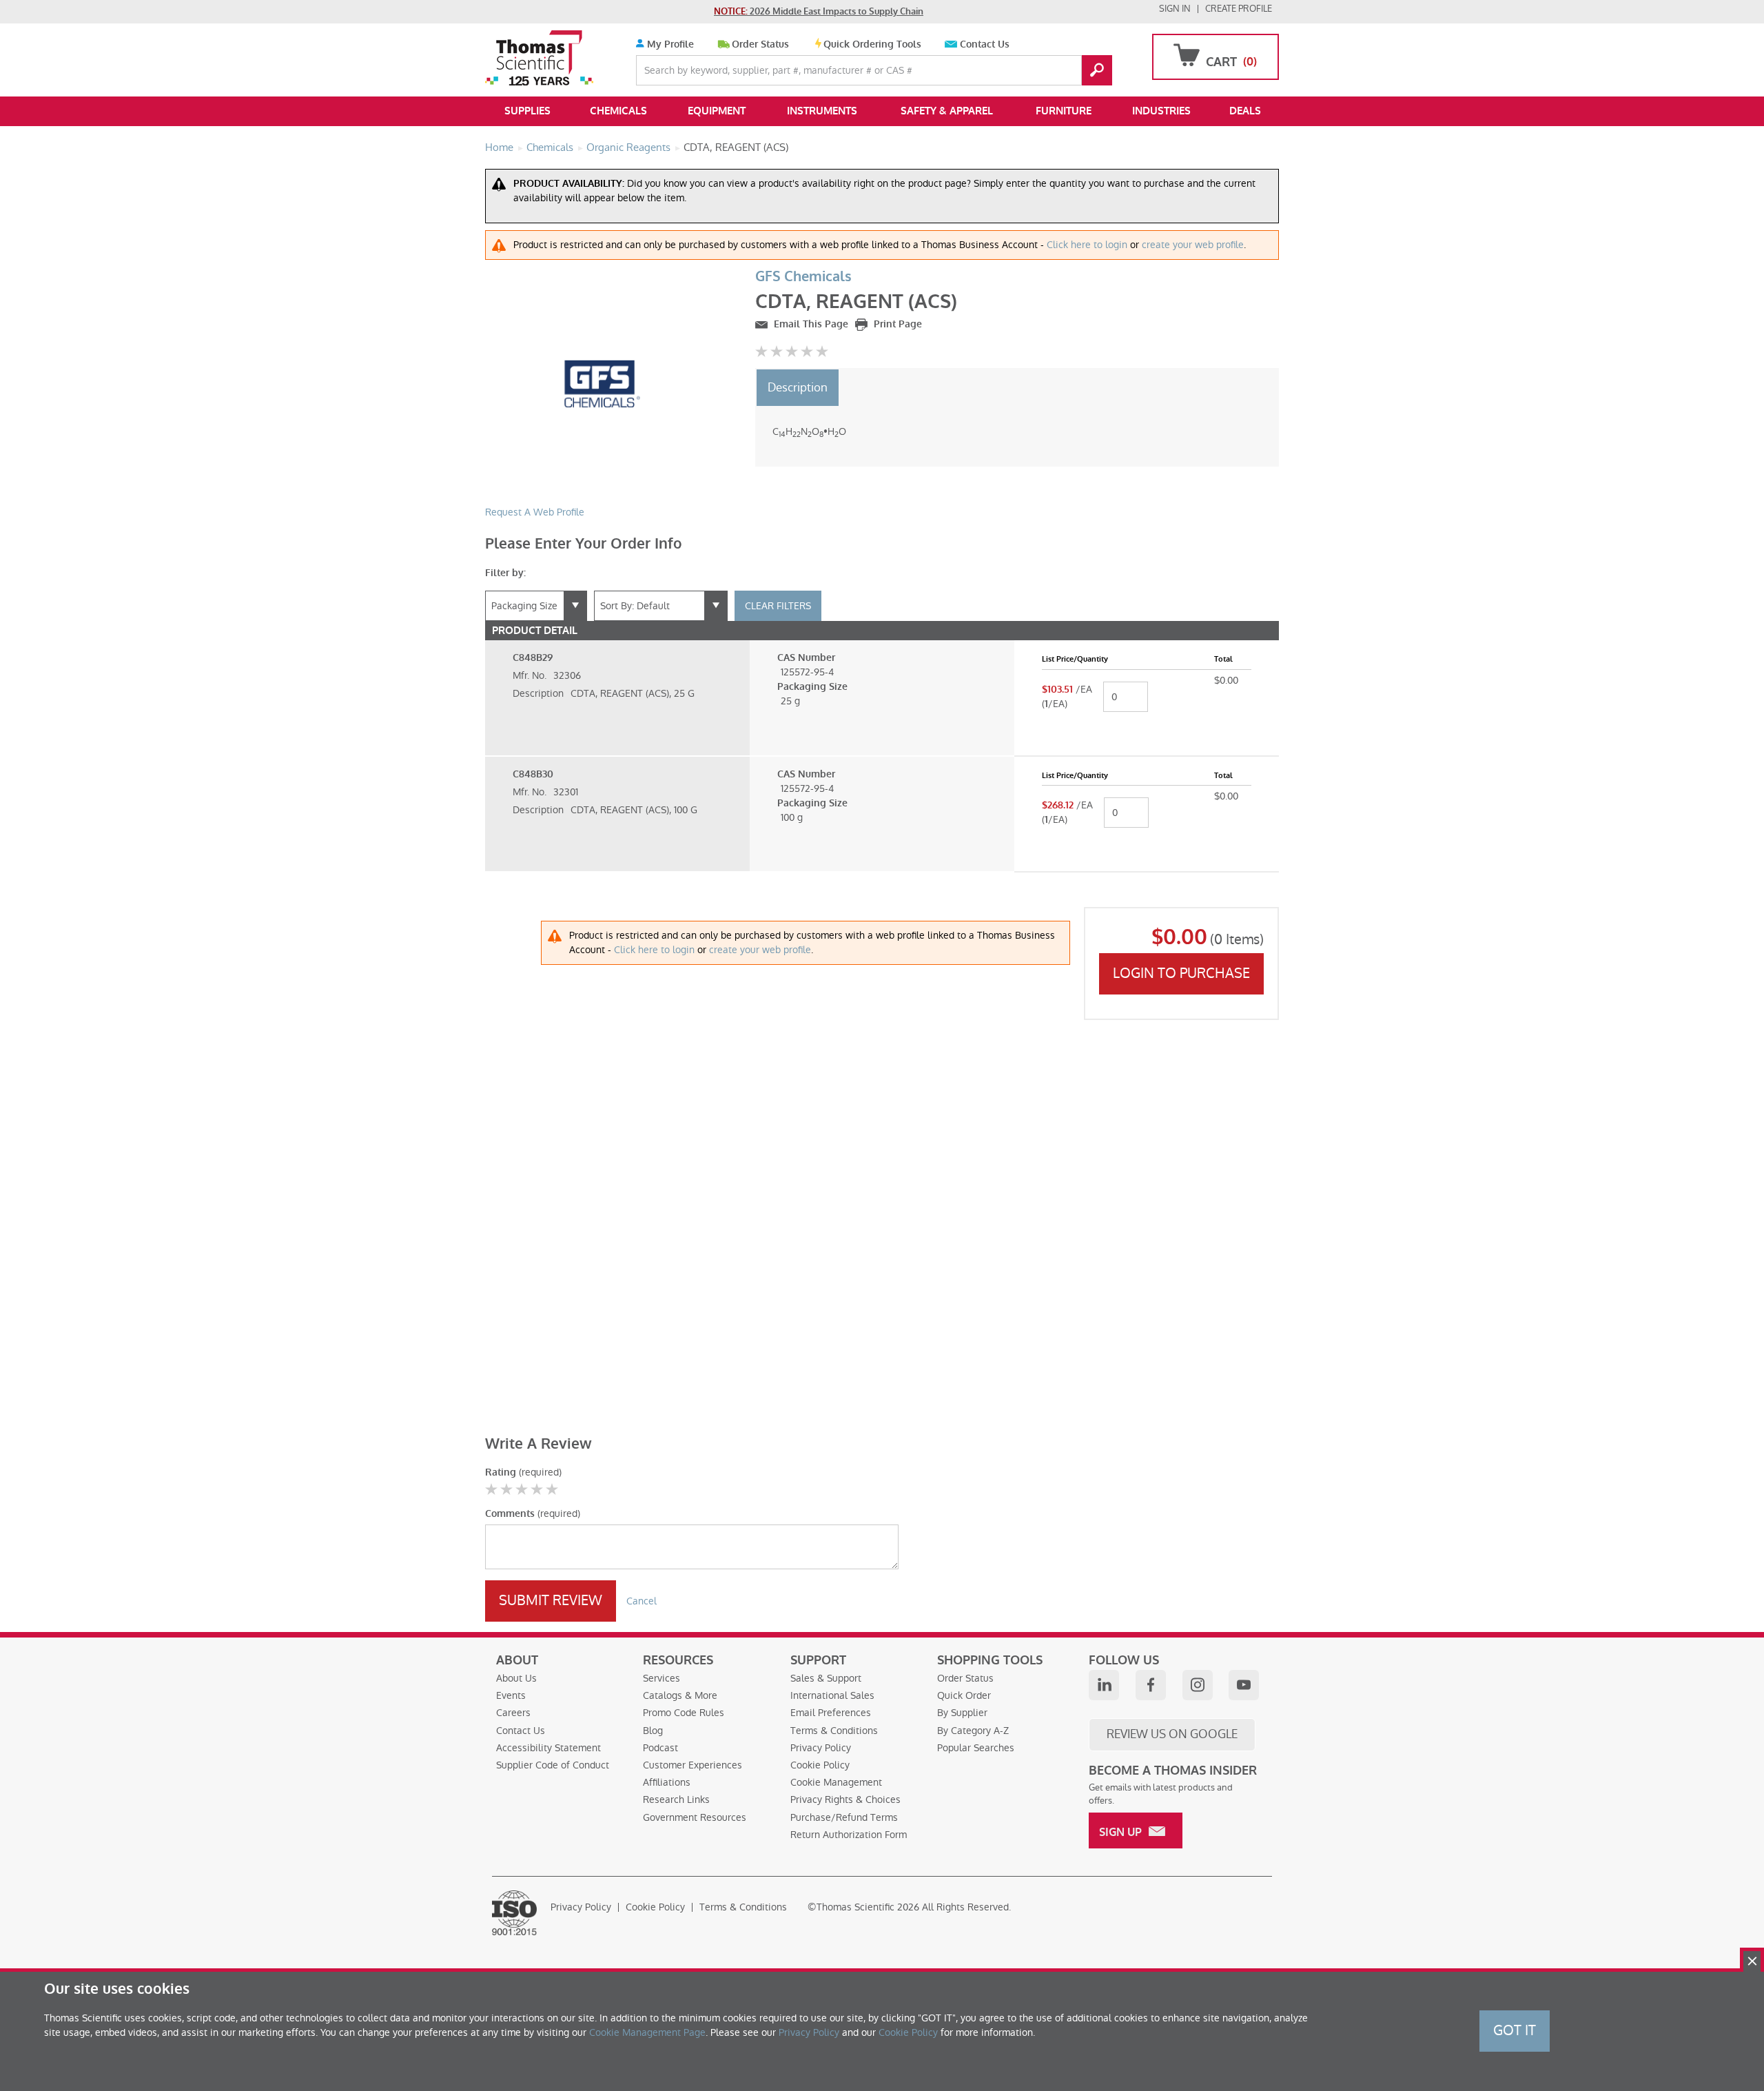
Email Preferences (831, 1713)
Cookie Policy (820, 1765)
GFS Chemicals (803, 277)
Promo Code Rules (684, 1713)
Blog (653, 1731)
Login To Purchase (1181, 973)
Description (798, 387)
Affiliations (667, 1782)
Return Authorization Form (849, 1835)
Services (661, 1678)
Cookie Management (836, 1782)
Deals (1245, 111)
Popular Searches (976, 1748)
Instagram (1198, 1685)
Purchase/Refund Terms (844, 1817)
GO (1097, 70)
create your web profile (1193, 245)
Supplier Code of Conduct (553, 1765)
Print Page (896, 324)
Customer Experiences (693, 1765)
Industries (1161, 111)
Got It (1515, 2030)
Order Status (760, 44)
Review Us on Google (1172, 1734)
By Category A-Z (973, 1731)
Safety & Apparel (947, 111)
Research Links (676, 1799)
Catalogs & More (680, 1695)
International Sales (832, 1695)
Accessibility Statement (548, 1748)
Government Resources (695, 1817)
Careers (513, 1713)
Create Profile (1239, 9)
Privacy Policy (821, 1748)
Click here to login (1087, 245)
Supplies (527, 111)
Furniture (1064, 111)
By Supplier (962, 1713)
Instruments (822, 111)
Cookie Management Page (647, 2032)
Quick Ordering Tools (872, 44)
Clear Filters (778, 606)
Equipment (717, 111)
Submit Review (551, 1600)
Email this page (810, 324)
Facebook (1151, 1685)
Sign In (1175, 9)
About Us (516, 1678)
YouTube (1244, 1685)
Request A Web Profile (535, 512)
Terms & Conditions (834, 1731)
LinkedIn (1104, 1685)
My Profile (669, 44)
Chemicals (618, 111)
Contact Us (985, 44)
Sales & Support (826, 1678)
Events (511, 1695)
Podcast (660, 1748)
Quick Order (964, 1695)
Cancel (642, 1601)
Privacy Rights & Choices (845, 1799)
